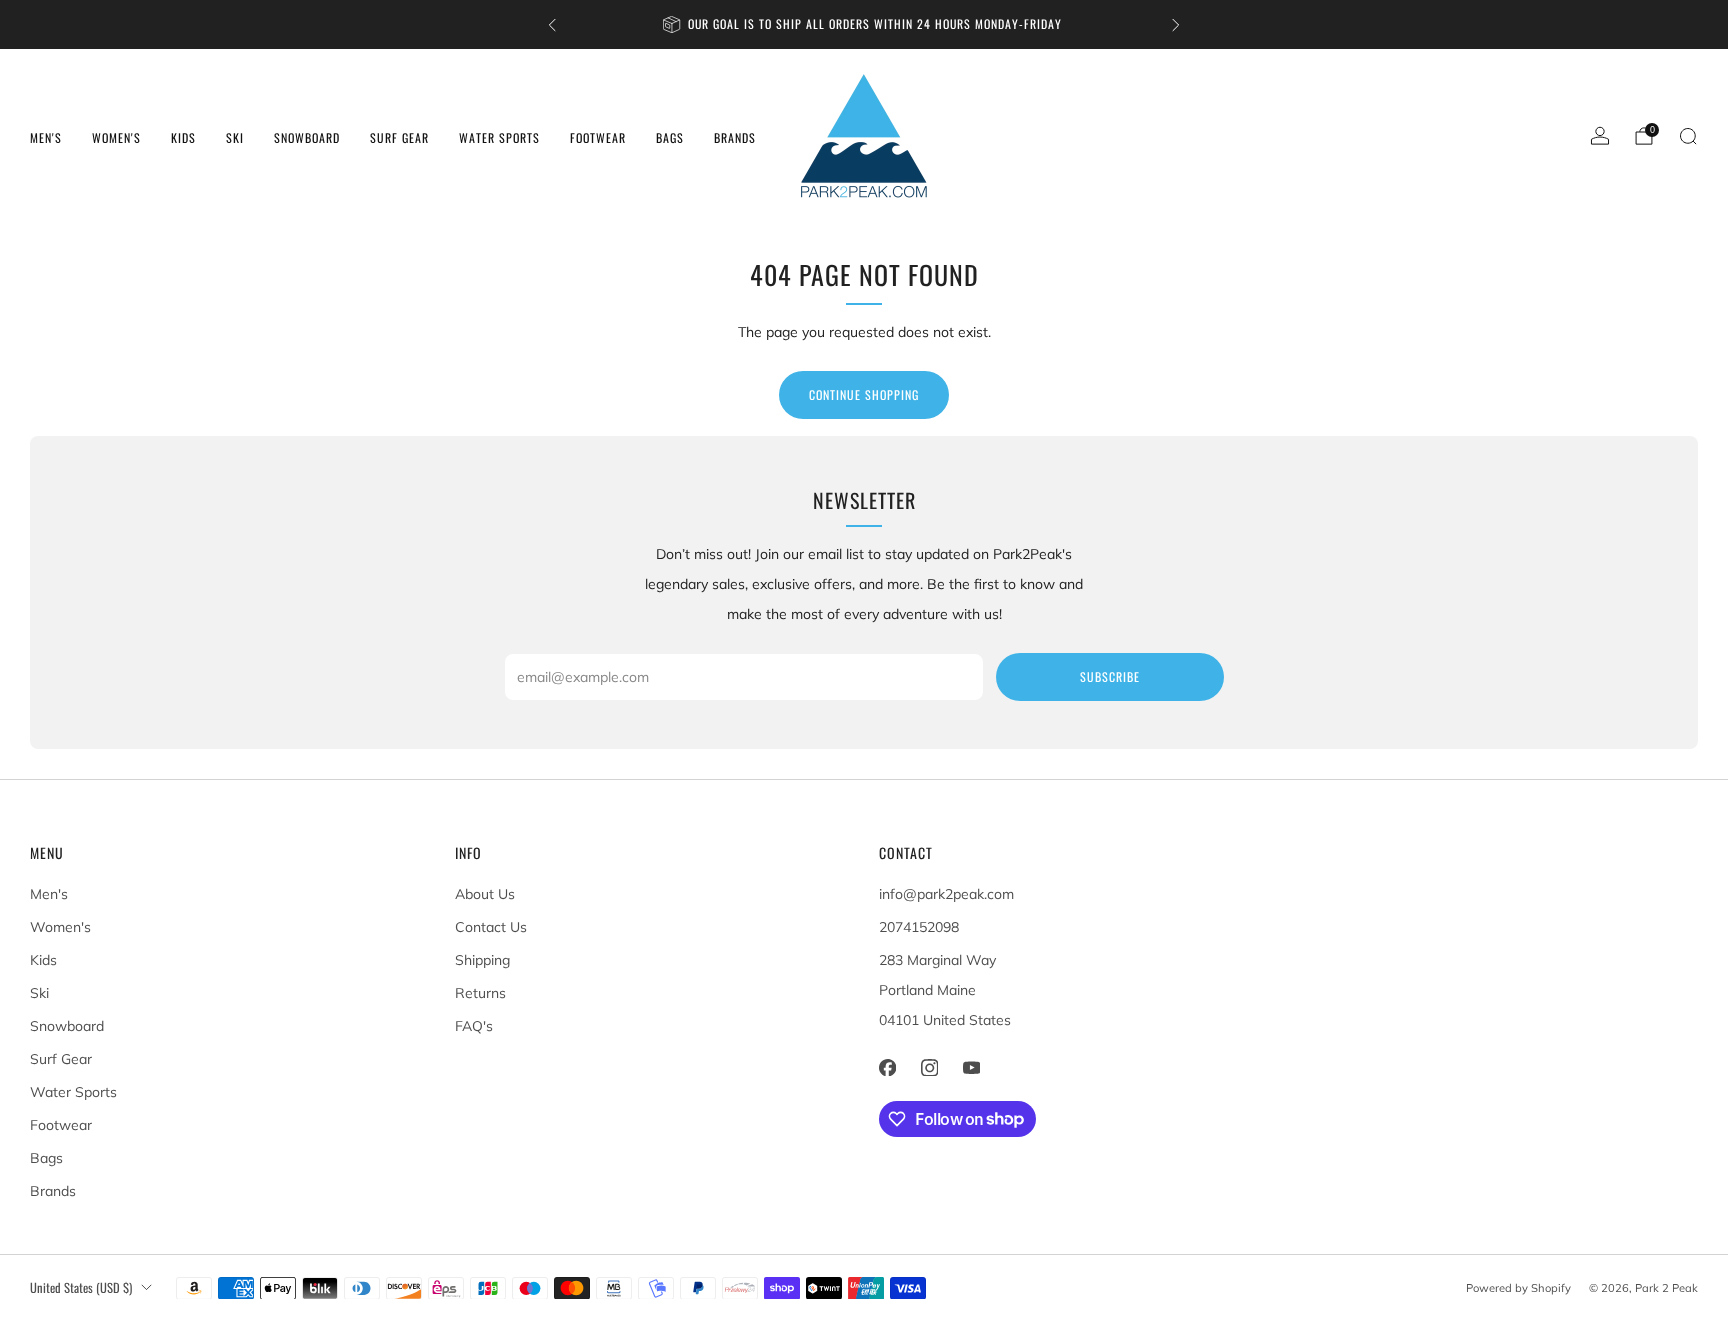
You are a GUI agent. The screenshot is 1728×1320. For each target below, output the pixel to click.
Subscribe (1110, 676)
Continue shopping (864, 394)
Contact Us (491, 927)
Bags (670, 137)
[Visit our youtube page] (971, 1068)
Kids (183, 137)
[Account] (1600, 136)
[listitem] (864, 24)
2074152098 (919, 927)
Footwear (598, 137)
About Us (485, 894)
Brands (735, 137)
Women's (116, 137)
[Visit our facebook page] (887, 1068)
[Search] (1688, 136)
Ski (235, 137)
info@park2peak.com (946, 894)
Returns (480, 993)
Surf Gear (399, 137)
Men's (46, 137)
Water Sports (499, 137)
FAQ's (474, 1026)
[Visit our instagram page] (929, 1068)
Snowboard (307, 137)
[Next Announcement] (1176, 25)
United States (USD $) (81, 1287)
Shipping (482, 960)
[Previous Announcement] (552, 25)
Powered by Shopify (1518, 1288)
